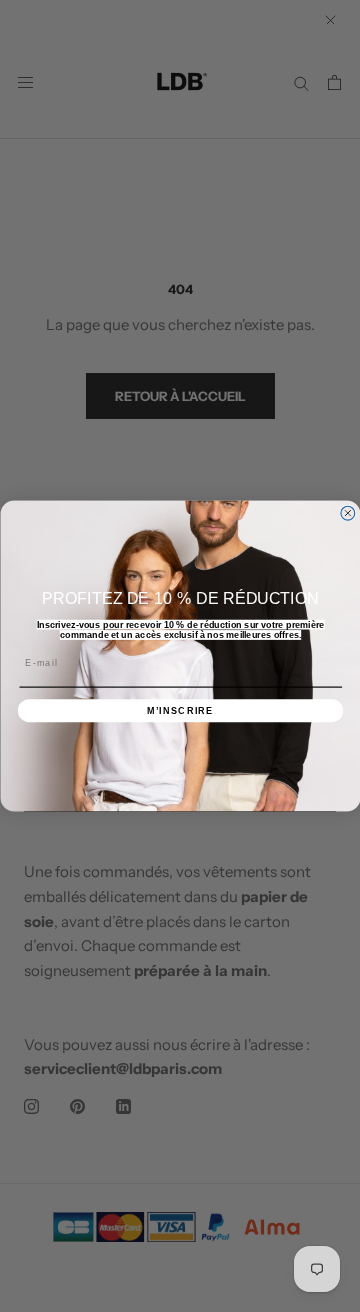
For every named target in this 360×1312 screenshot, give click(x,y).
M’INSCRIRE (180, 710)
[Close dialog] (347, 513)
